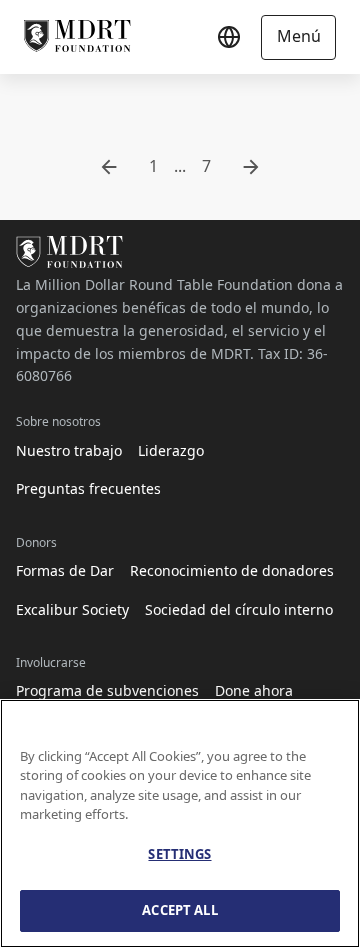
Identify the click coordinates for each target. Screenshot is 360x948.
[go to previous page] (109, 167)
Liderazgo (171, 450)
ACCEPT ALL (179, 910)
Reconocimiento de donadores (232, 570)
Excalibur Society (72, 609)
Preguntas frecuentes (88, 488)
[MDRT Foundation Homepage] (77, 37)
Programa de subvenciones (107, 690)
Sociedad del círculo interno (239, 609)
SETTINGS (179, 854)
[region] (180, 823)
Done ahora (254, 690)
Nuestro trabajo (69, 450)
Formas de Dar (65, 570)
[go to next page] (251, 167)
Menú (299, 36)
